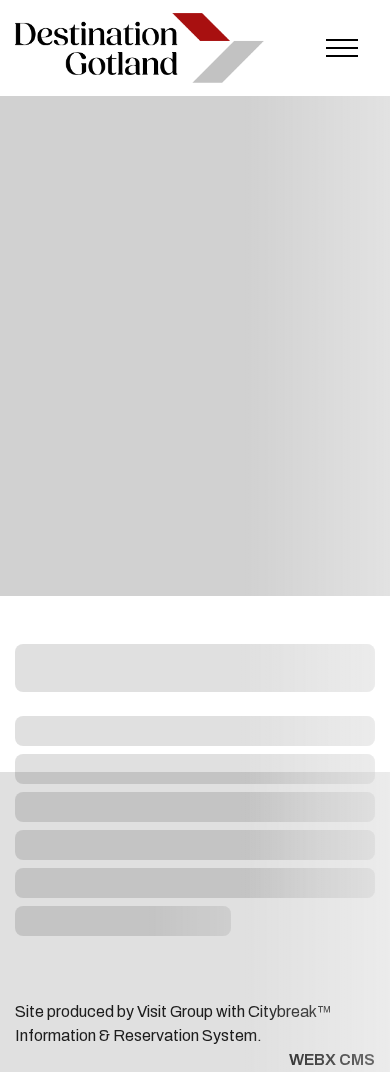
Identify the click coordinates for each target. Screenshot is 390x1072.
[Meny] (342, 48)
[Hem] (139, 48)
